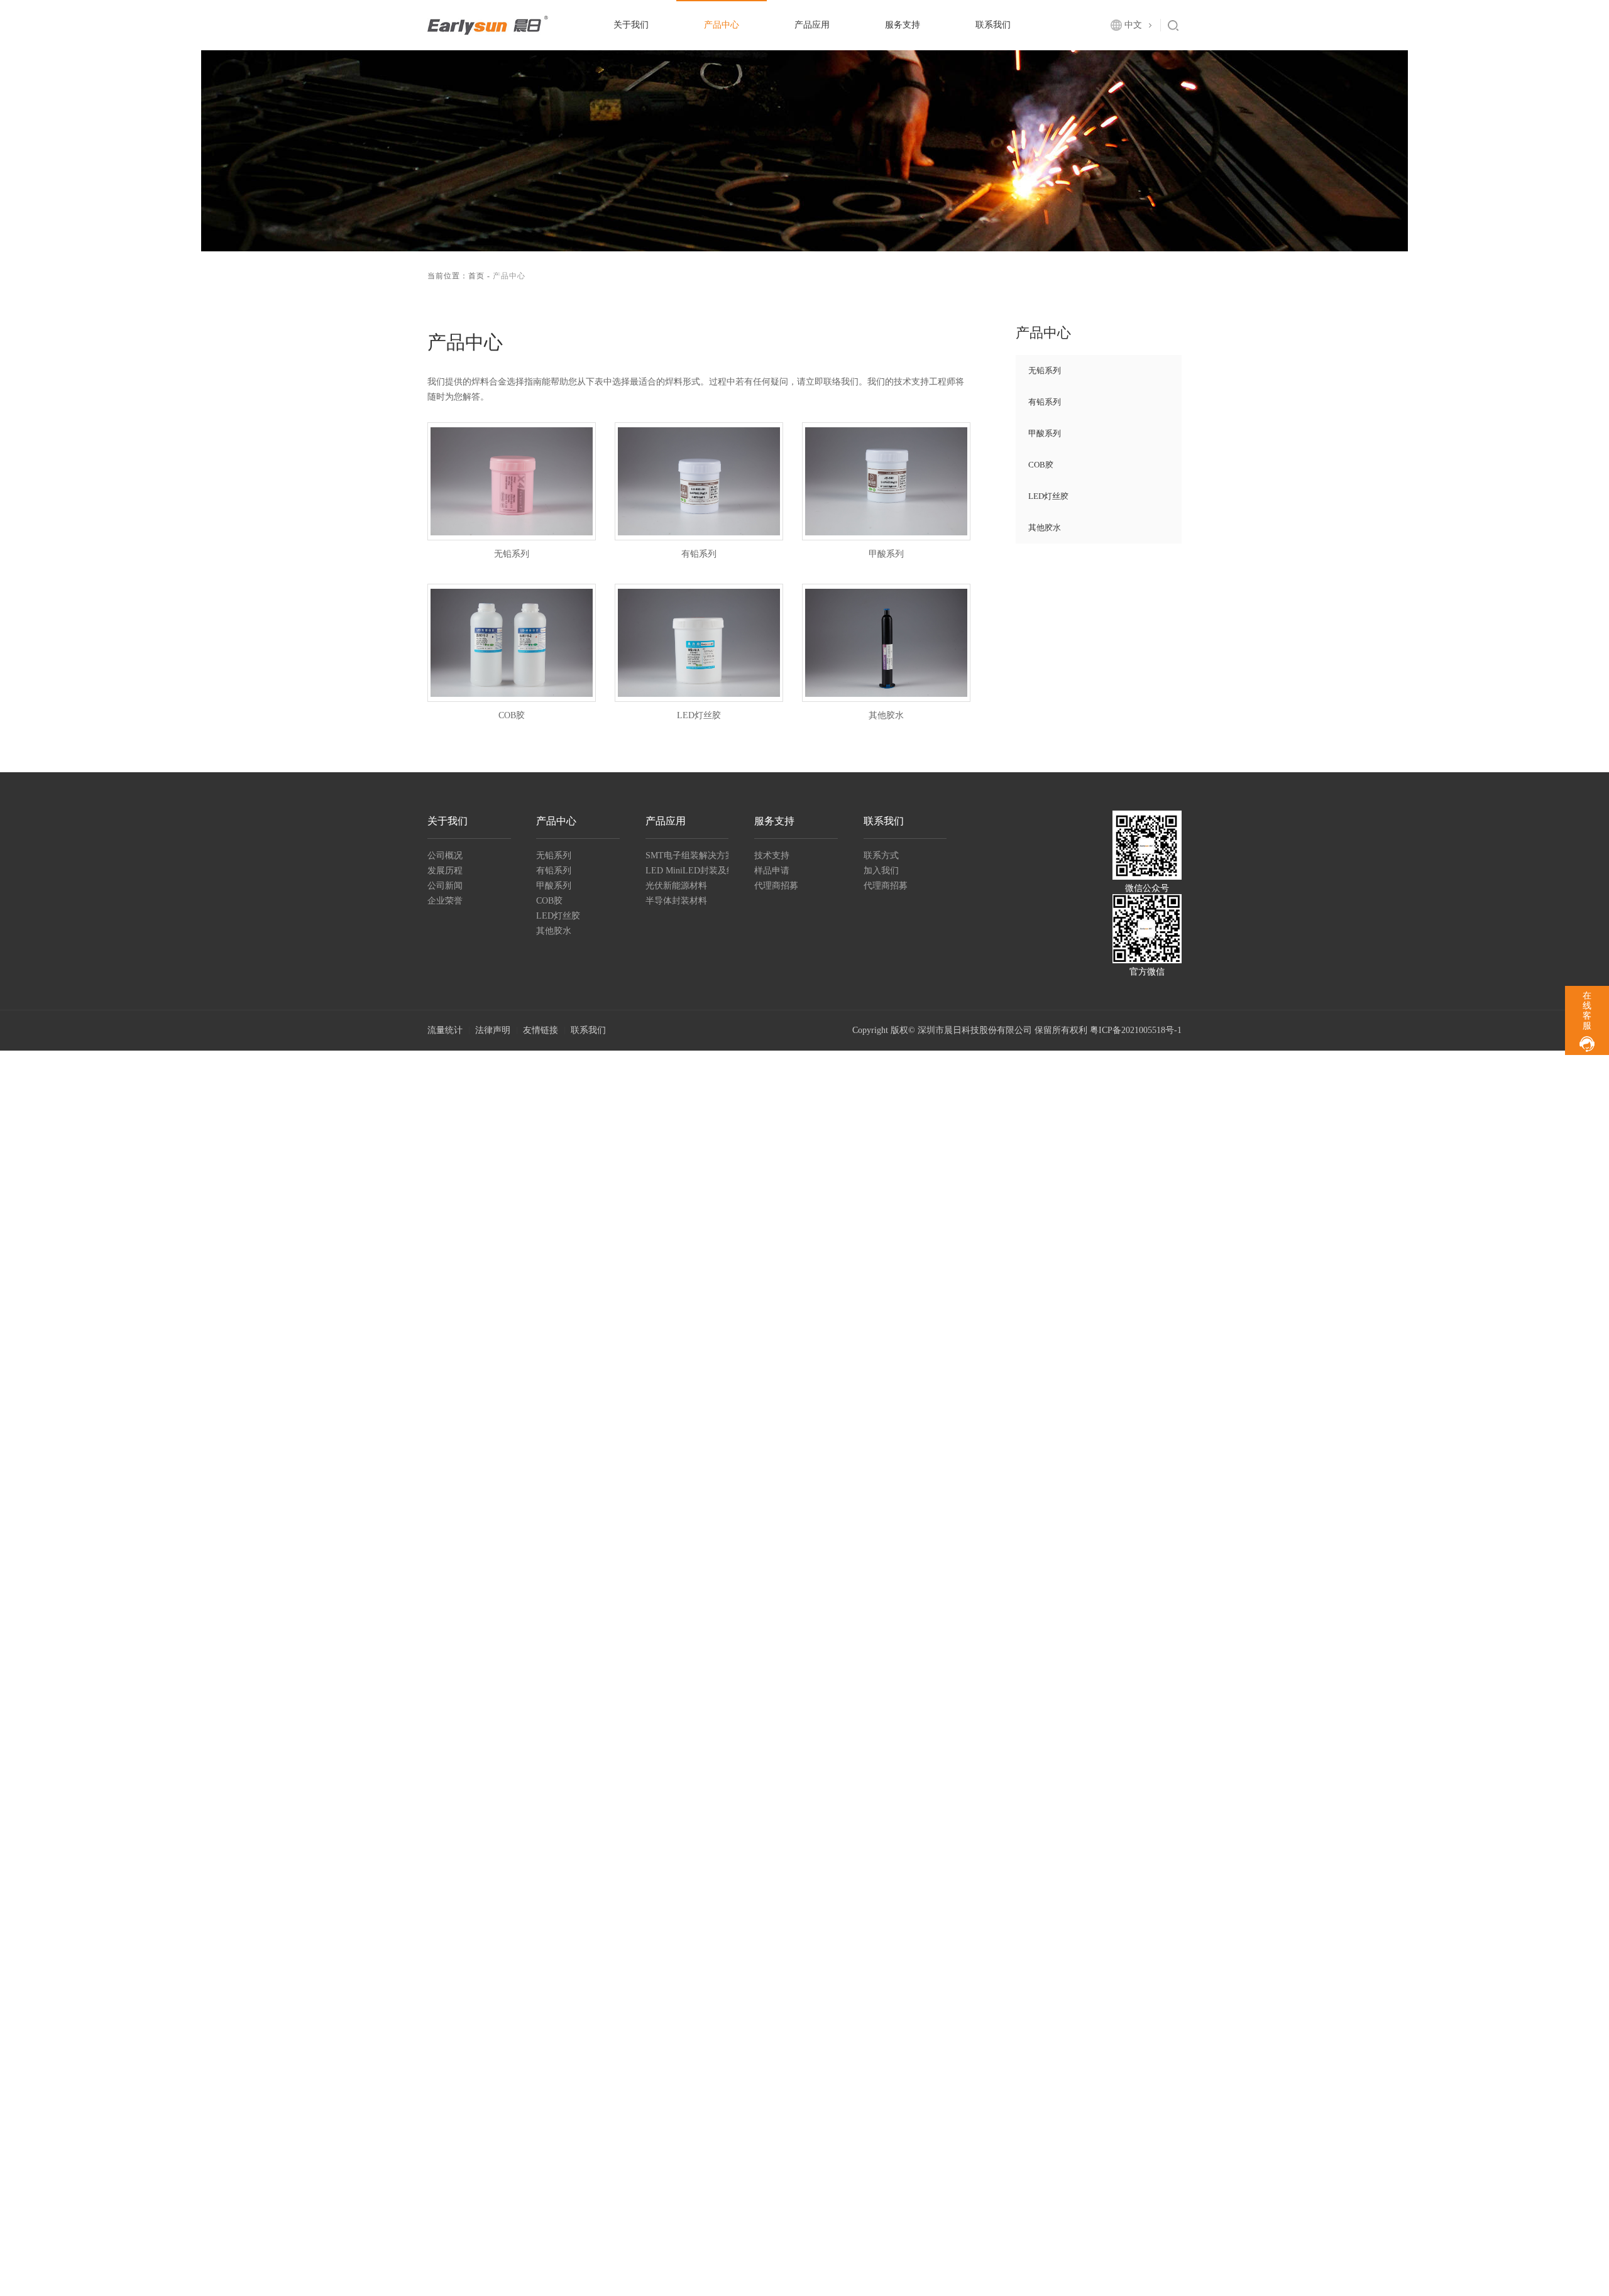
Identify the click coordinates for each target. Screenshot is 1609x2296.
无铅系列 (1045, 370)
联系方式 (881, 856)
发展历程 (445, 871)
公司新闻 (445, 886)
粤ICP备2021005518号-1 (1136, 1030)
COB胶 (1041, 465)
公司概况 (445, 856)
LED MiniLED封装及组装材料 (687, 871)
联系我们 (993, 25)
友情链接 (541, 1030)
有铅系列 (1045, 402)
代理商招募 (776, 886)
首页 (476, 276)
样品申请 (772, 871)
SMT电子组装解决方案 (687, 856)
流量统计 (445, 1030)
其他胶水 (1045, 528)
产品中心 (722, 25)
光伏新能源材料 (676, 886)
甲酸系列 (1045, 433)
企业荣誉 (445, 901)
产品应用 (812, 25)
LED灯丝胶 (1048, 496)
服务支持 (903, 25)
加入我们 (881, 871)
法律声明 (493, 1030)
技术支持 (772, 856)
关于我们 (631, 25)
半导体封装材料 (676, 901)
